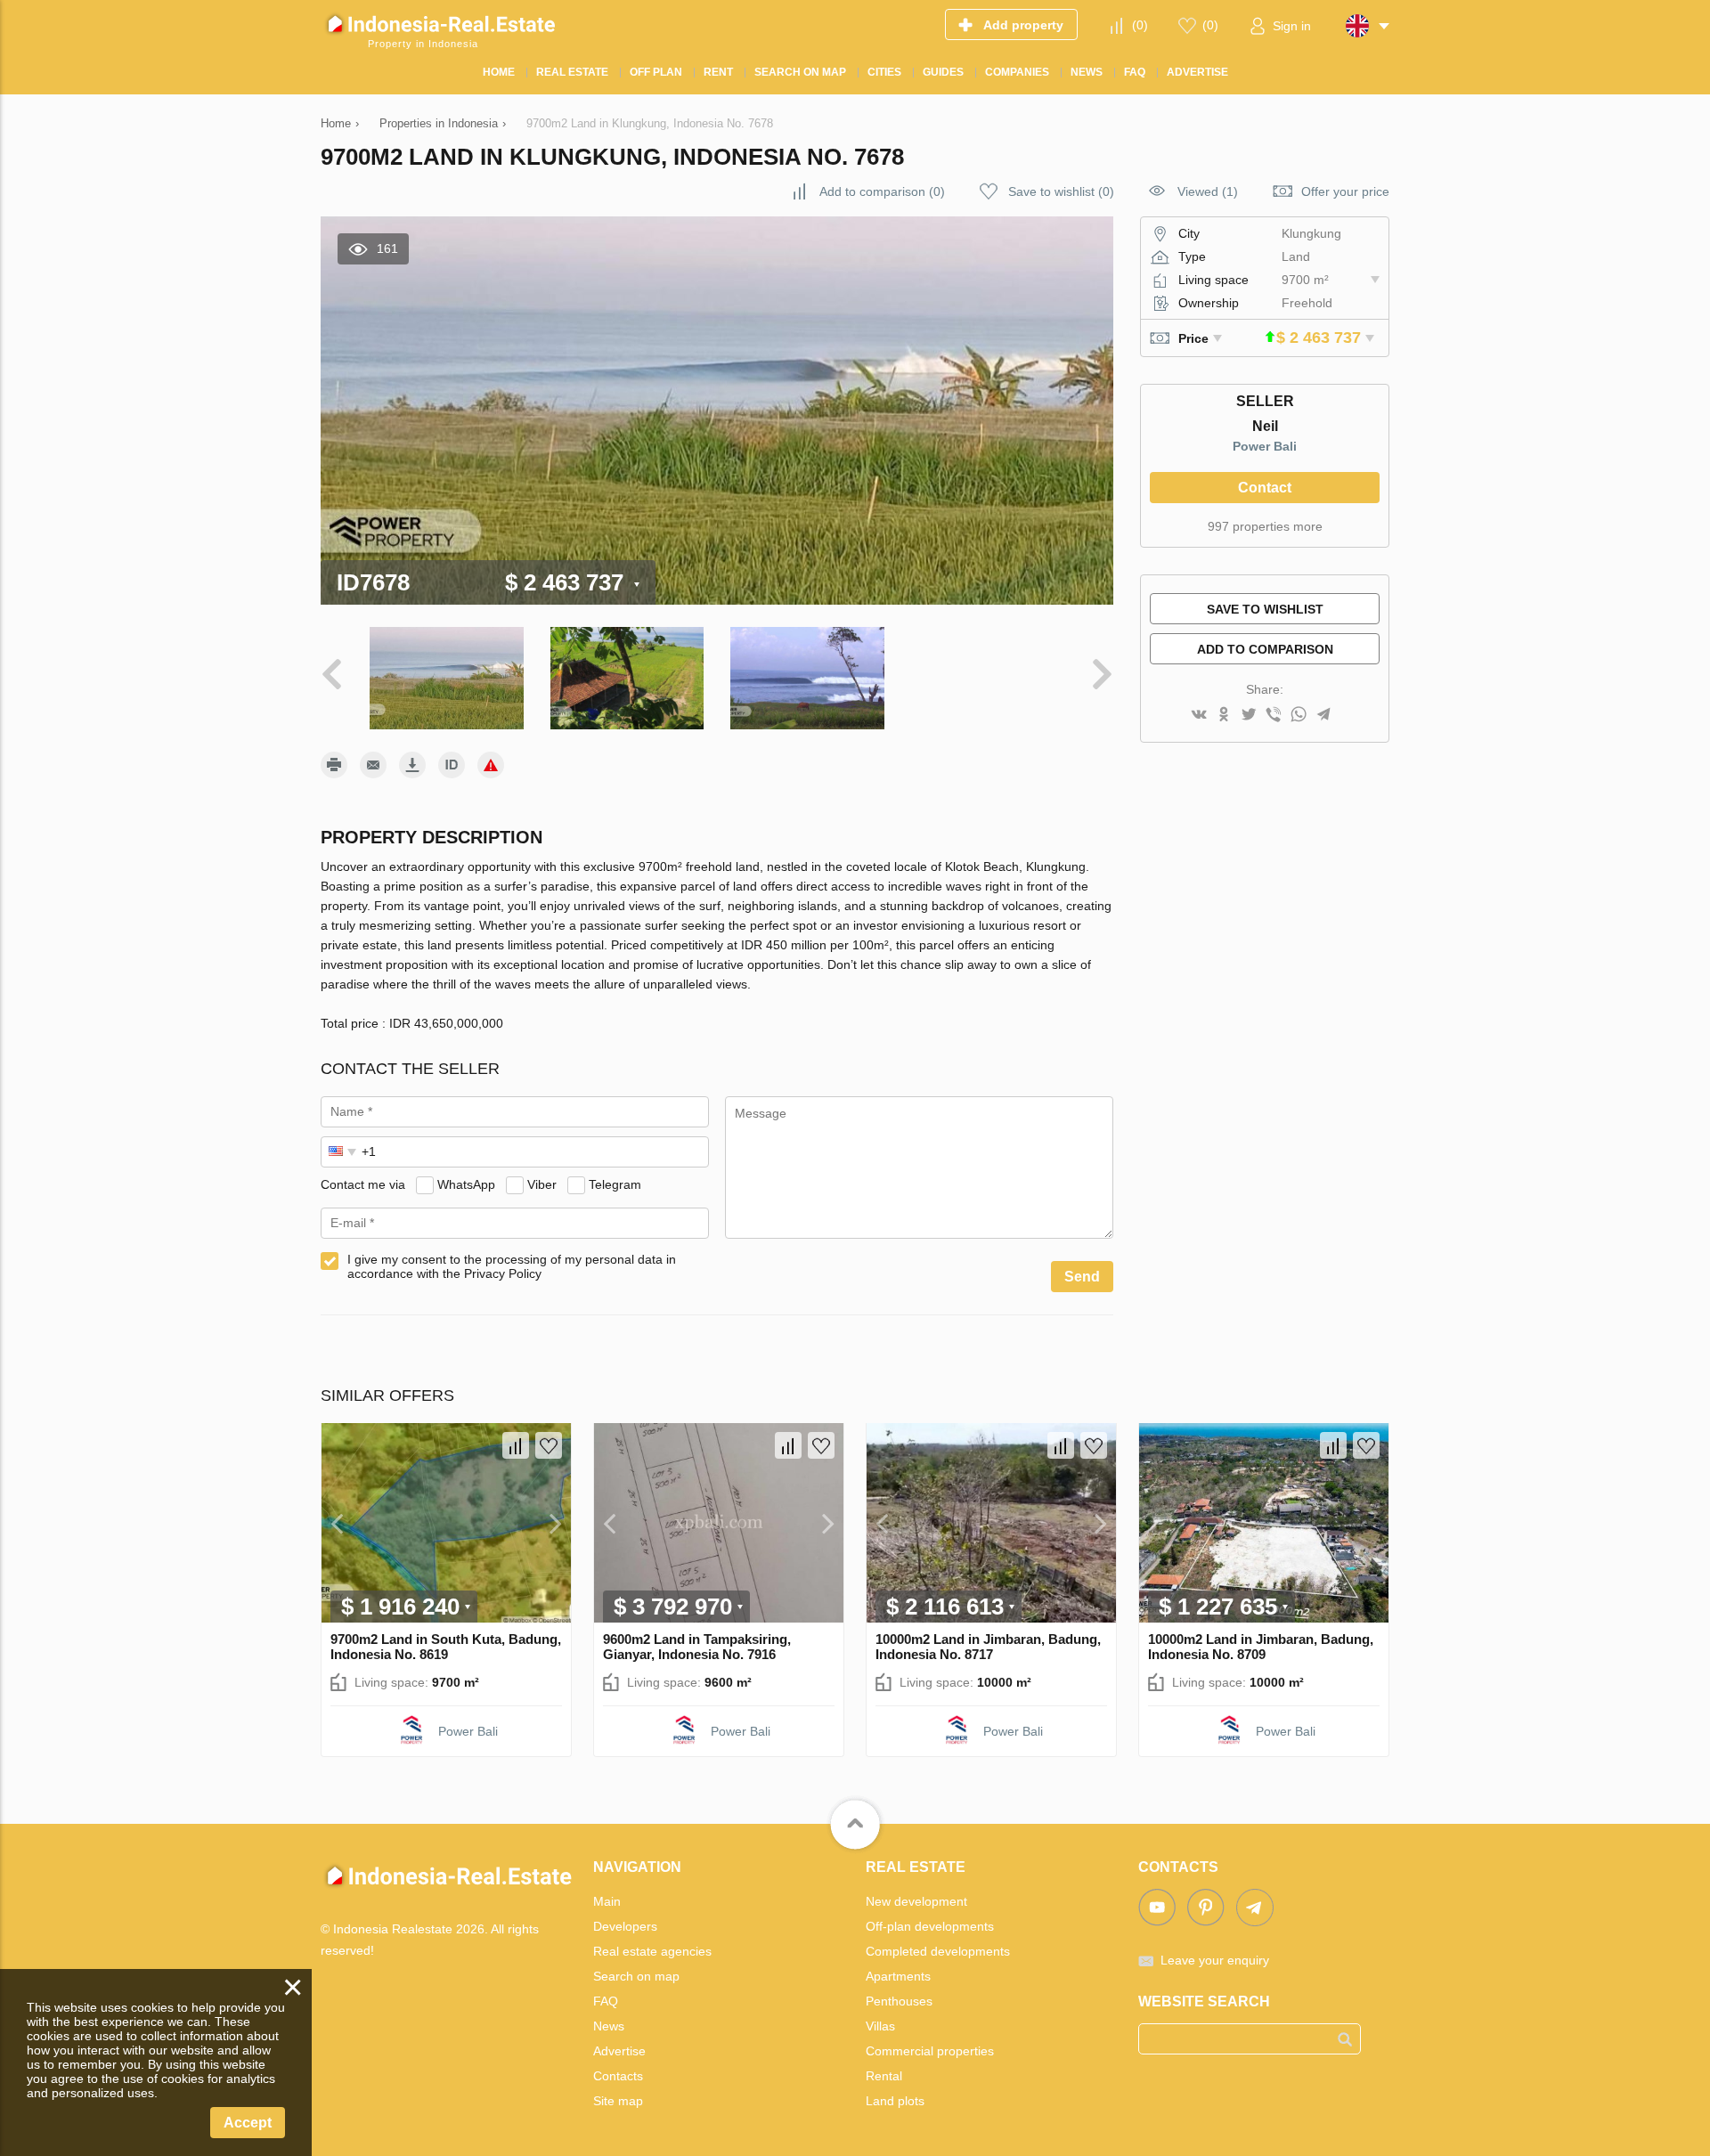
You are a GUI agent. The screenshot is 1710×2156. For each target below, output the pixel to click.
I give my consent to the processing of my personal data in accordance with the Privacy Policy (512, 1266)
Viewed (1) (1208, 191)
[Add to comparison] (516, 1445)
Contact (1265, 488)
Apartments (898, 1976)
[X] (1249, 716)
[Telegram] (1323, 716)
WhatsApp (466, 1184)
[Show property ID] (452, 765)
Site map (618, 2101)
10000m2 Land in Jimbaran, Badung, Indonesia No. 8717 (988, 1647)
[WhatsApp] (1299, 716)
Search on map (636, 1976)
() (1140, 25)
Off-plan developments (930, 1926)
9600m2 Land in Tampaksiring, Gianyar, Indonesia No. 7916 (697, 1647)
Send (1082, 1277)
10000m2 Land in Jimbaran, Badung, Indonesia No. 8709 (1261, 1647)
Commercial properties (930, 2051)
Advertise (619, 2051)
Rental (884, 2076)
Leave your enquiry (1215, 1960)
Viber (542, 1184)
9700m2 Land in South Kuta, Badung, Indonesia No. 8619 (446, 1647)
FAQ (606, 2001)
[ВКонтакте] (1199, 716)
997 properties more (1265, 526)
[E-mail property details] (373, 765)
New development (916, 1901)
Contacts (618, 2076)
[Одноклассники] (1224, 716)
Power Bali (1265, 446)
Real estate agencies (652, 1951)
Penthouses (899, 2001)
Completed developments (938, 1951)
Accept (248, 2123)
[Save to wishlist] (549, 1445)
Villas (880, 2026)
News (609, 2026)
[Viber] (1274, 716)
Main (607, 1901)
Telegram (615, 1184)
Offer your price (1345, 191)
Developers (625, 1926)
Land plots (895, 2101)
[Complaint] (491, 765)
